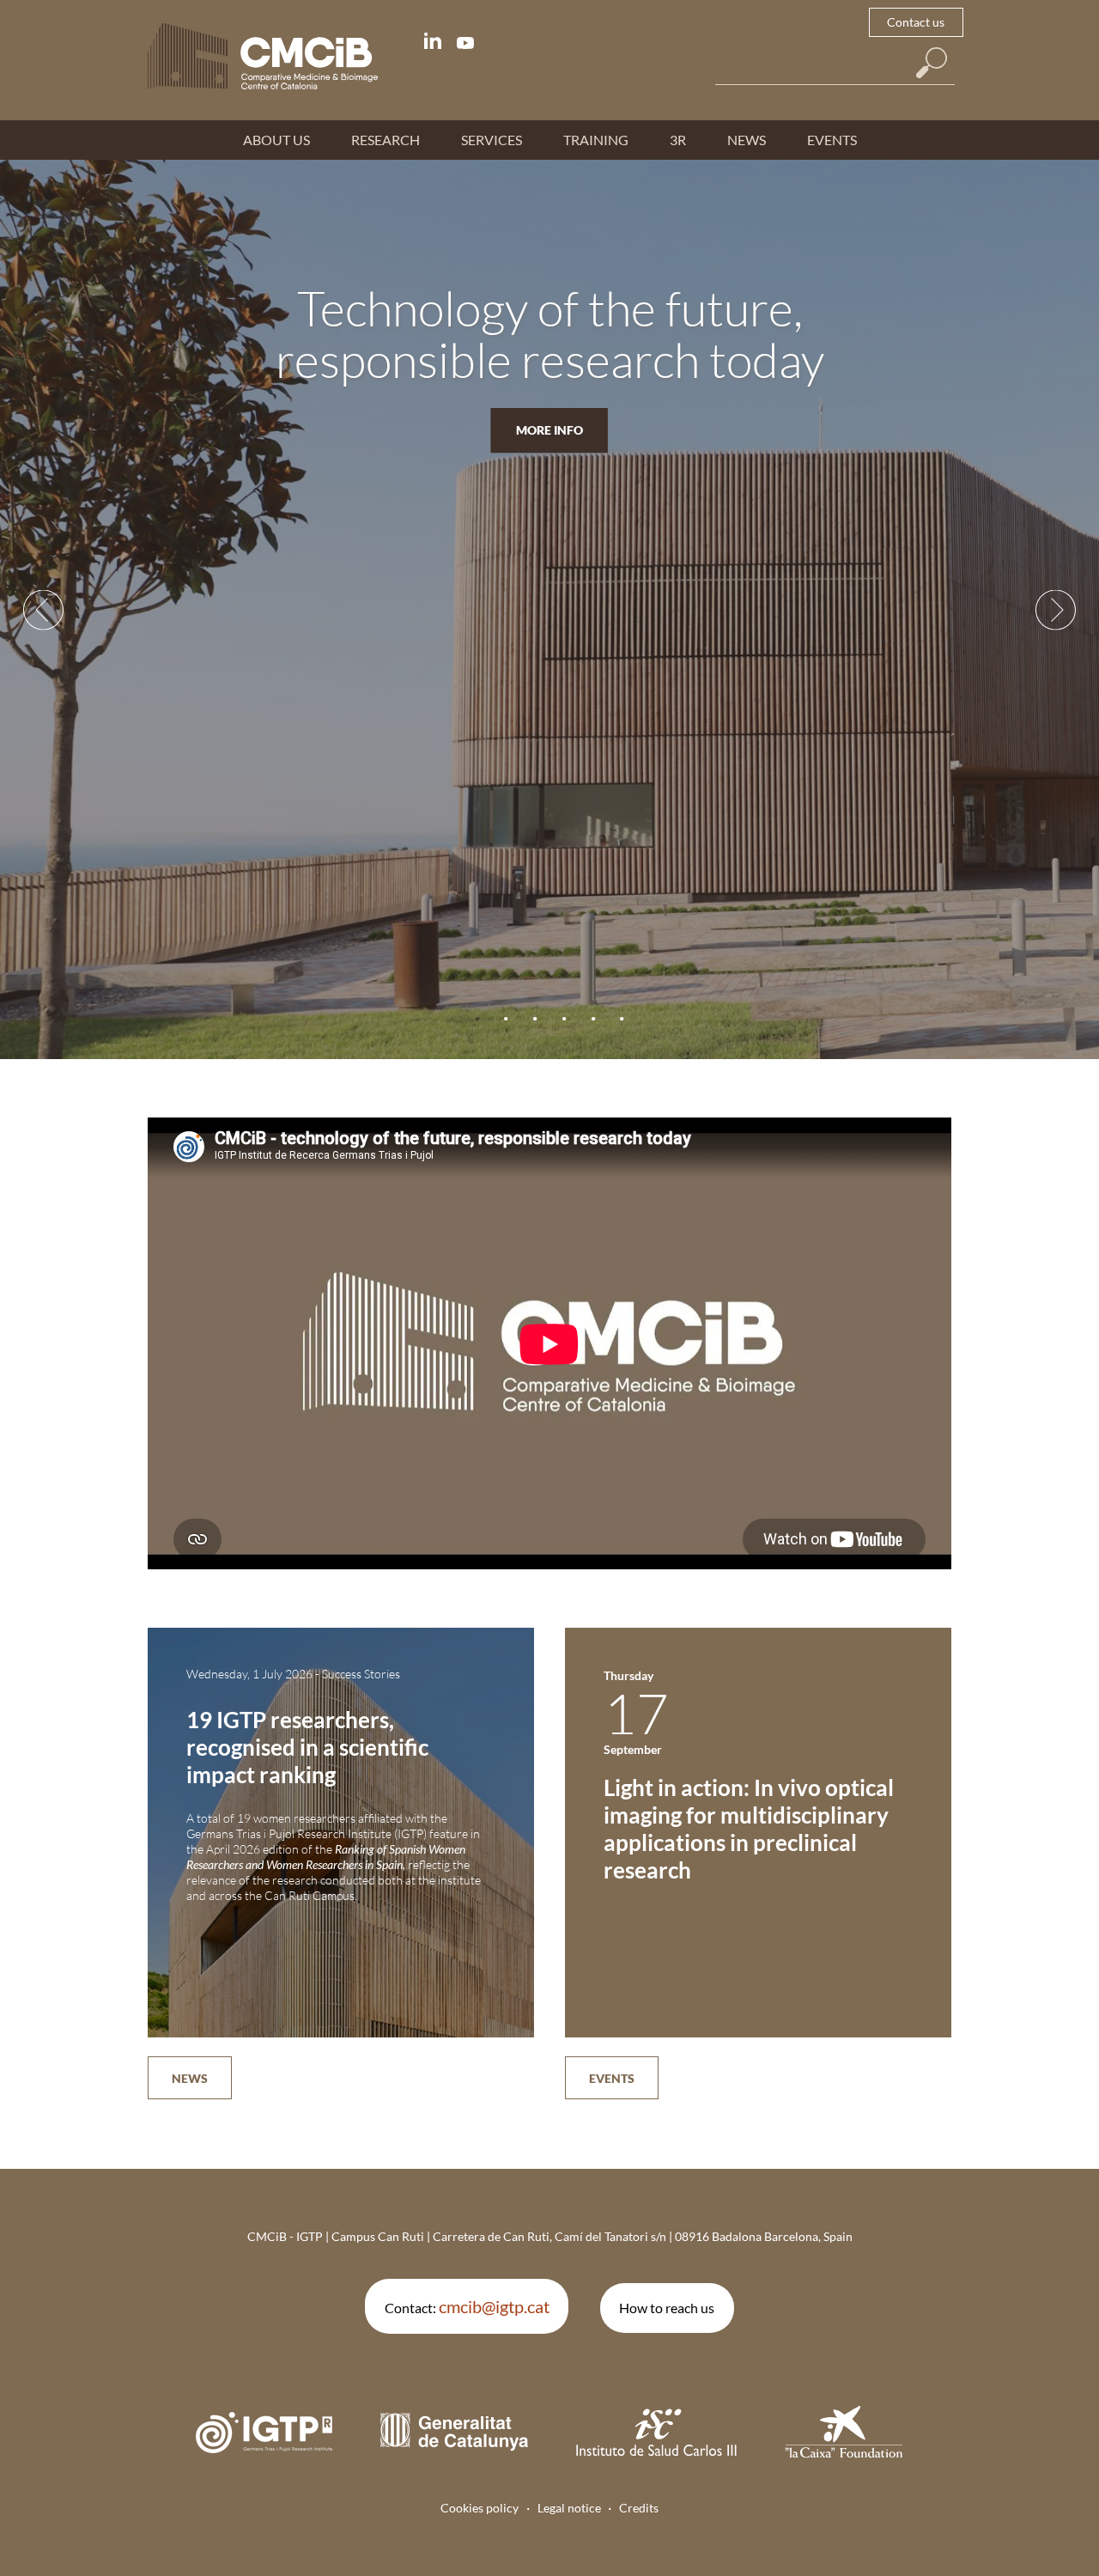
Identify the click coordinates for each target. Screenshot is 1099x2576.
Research (386, 140)
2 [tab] (506, 1019)
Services (492, 140)
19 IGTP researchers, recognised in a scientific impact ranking (307, 1747)
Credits (639, 2508)
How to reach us (667, 2308)
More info (549, 430)
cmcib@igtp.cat (494, 2306)
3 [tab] (535, 1019)
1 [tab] (477, 1019)
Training (596, 140)
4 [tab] (564, 1019)
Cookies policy (480, 2508)
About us (276, 140)
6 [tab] (622, 1019)
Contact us (916, 22)
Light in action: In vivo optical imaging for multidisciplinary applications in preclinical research (749, 1829)
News (747, 140)
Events (832, 140)
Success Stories (361, 1674)
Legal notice (569, 2508)
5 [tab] (593, 1019)
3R (678, 140)
